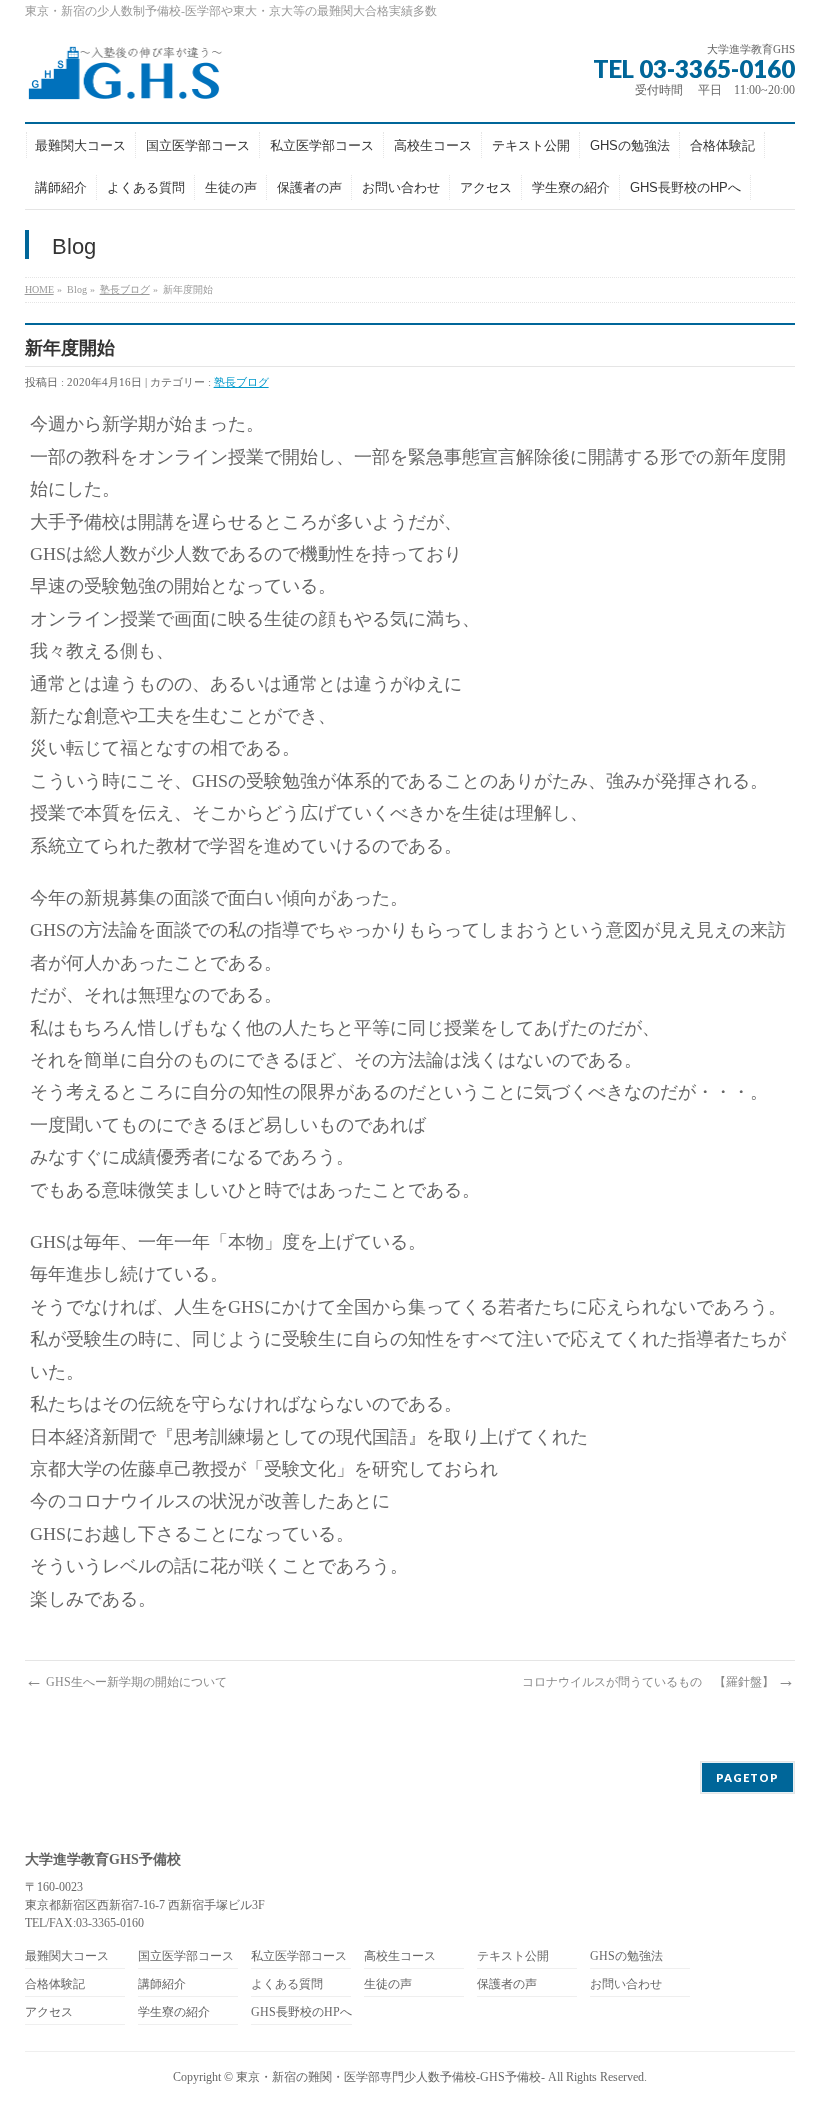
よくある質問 (287, 1984)
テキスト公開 (513, 1956)
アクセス (49, 2012)
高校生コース (400, 1956)
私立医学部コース (299, 1956)
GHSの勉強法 (626, 1956)
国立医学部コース (186, 1956)
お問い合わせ (626, 1984)
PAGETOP (747, 1777)
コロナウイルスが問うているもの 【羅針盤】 (658, 1682)
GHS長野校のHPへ (301, 2012)
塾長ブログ (125, 289)
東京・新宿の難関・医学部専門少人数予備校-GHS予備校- (390, 2077)
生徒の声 (388, 1984)
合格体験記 (55, 1984)
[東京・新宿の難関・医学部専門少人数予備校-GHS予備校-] (124, 79)
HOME (39, 289)
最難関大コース (67, 1956)
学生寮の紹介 (174, 2012)
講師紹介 (162, 1984)
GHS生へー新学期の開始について (126, 1682)
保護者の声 (507, 1984)
